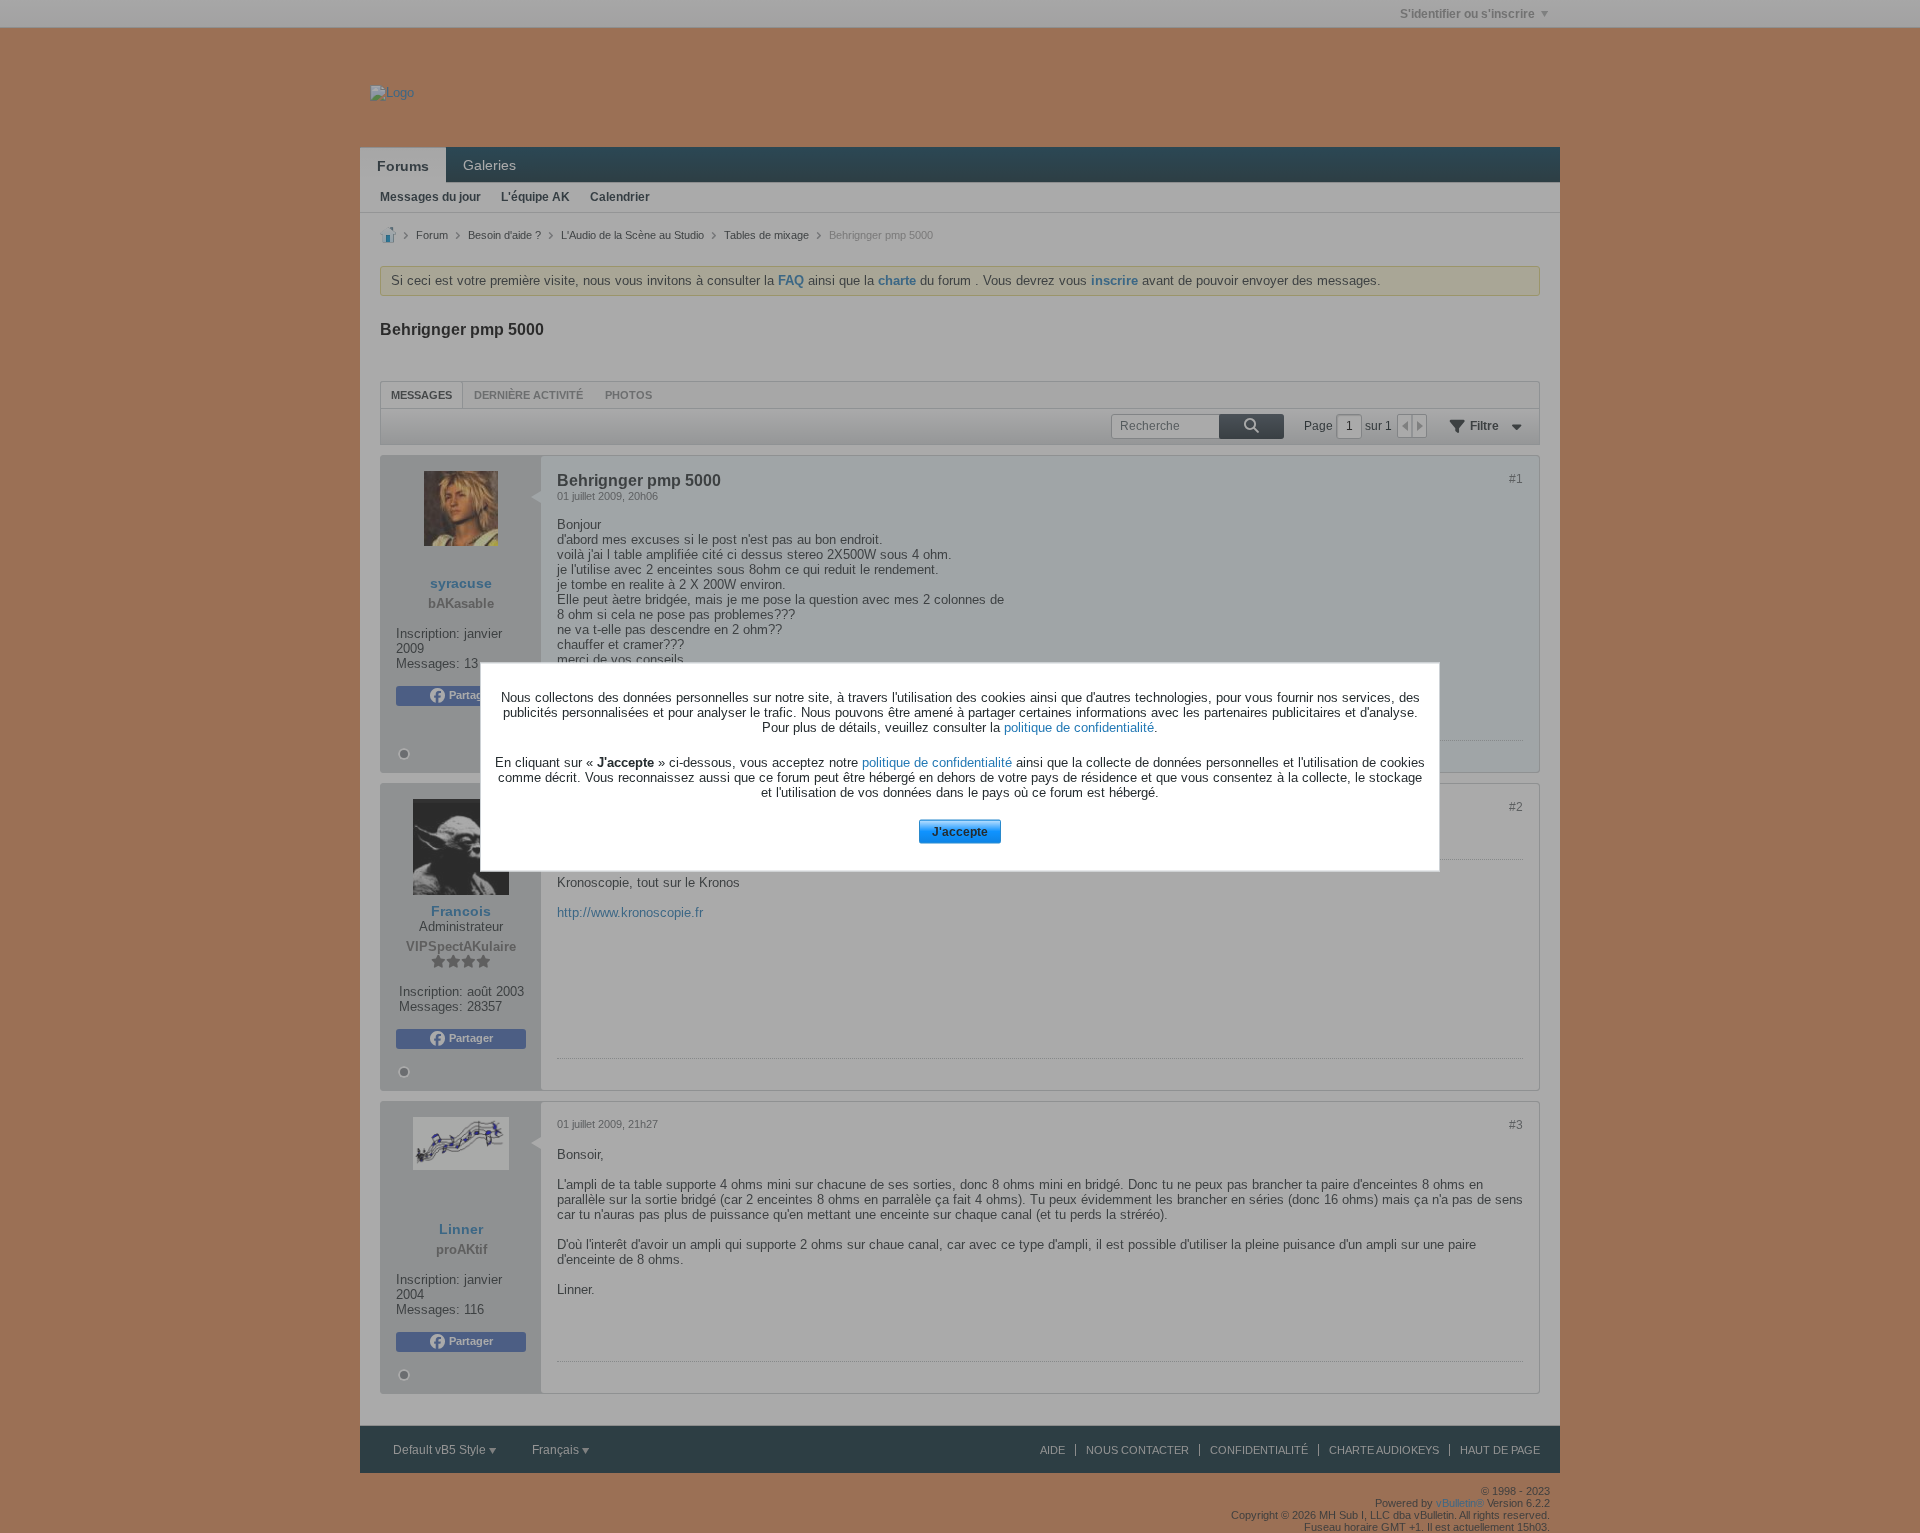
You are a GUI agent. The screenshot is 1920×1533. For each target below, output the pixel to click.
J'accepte (960, 832)
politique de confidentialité (1079, 727)
